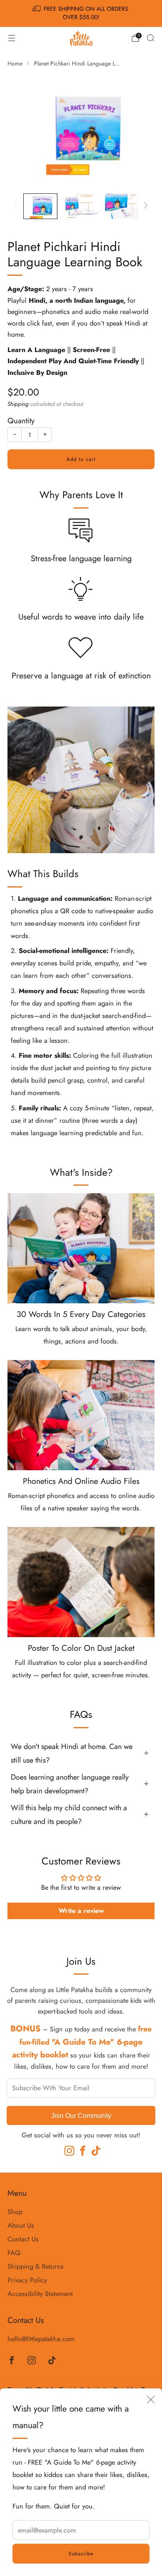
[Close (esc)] (151, 2400)
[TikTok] (94, 2149)
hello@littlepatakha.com (41, 2339)
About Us (21, 2225)
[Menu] (12, 38)
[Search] (150, 38)
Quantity (21, 421)
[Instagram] (68, 2149)
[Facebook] (81, 2149)
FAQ (14, 2253)
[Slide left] (18, 206)
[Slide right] (144, 206)
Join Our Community (81, 2115)
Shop (15, 2212)
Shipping (18, 404)
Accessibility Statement (40, 2294)
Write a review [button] (81, 1911)
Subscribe (81, 2554)
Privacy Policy (27, 2280)
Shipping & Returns (36, 2266)
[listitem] (81, 13)
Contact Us (23, 2239)
